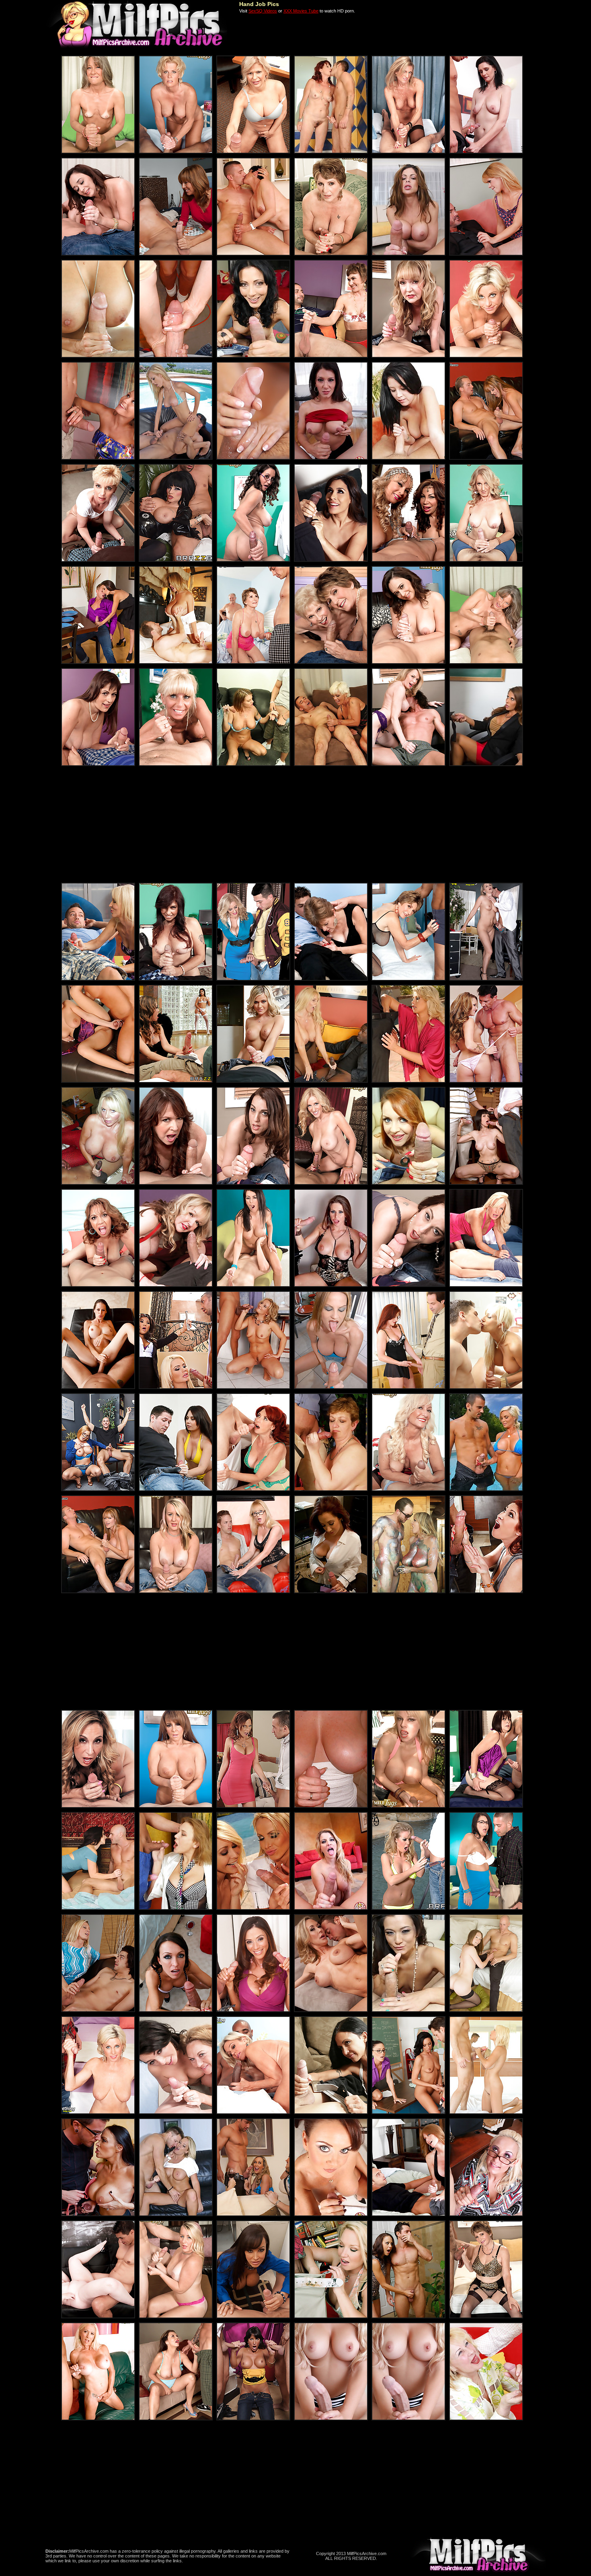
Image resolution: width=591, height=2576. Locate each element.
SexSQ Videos (263, 11)
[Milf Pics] (137, 47)
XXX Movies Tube (301, 11)
